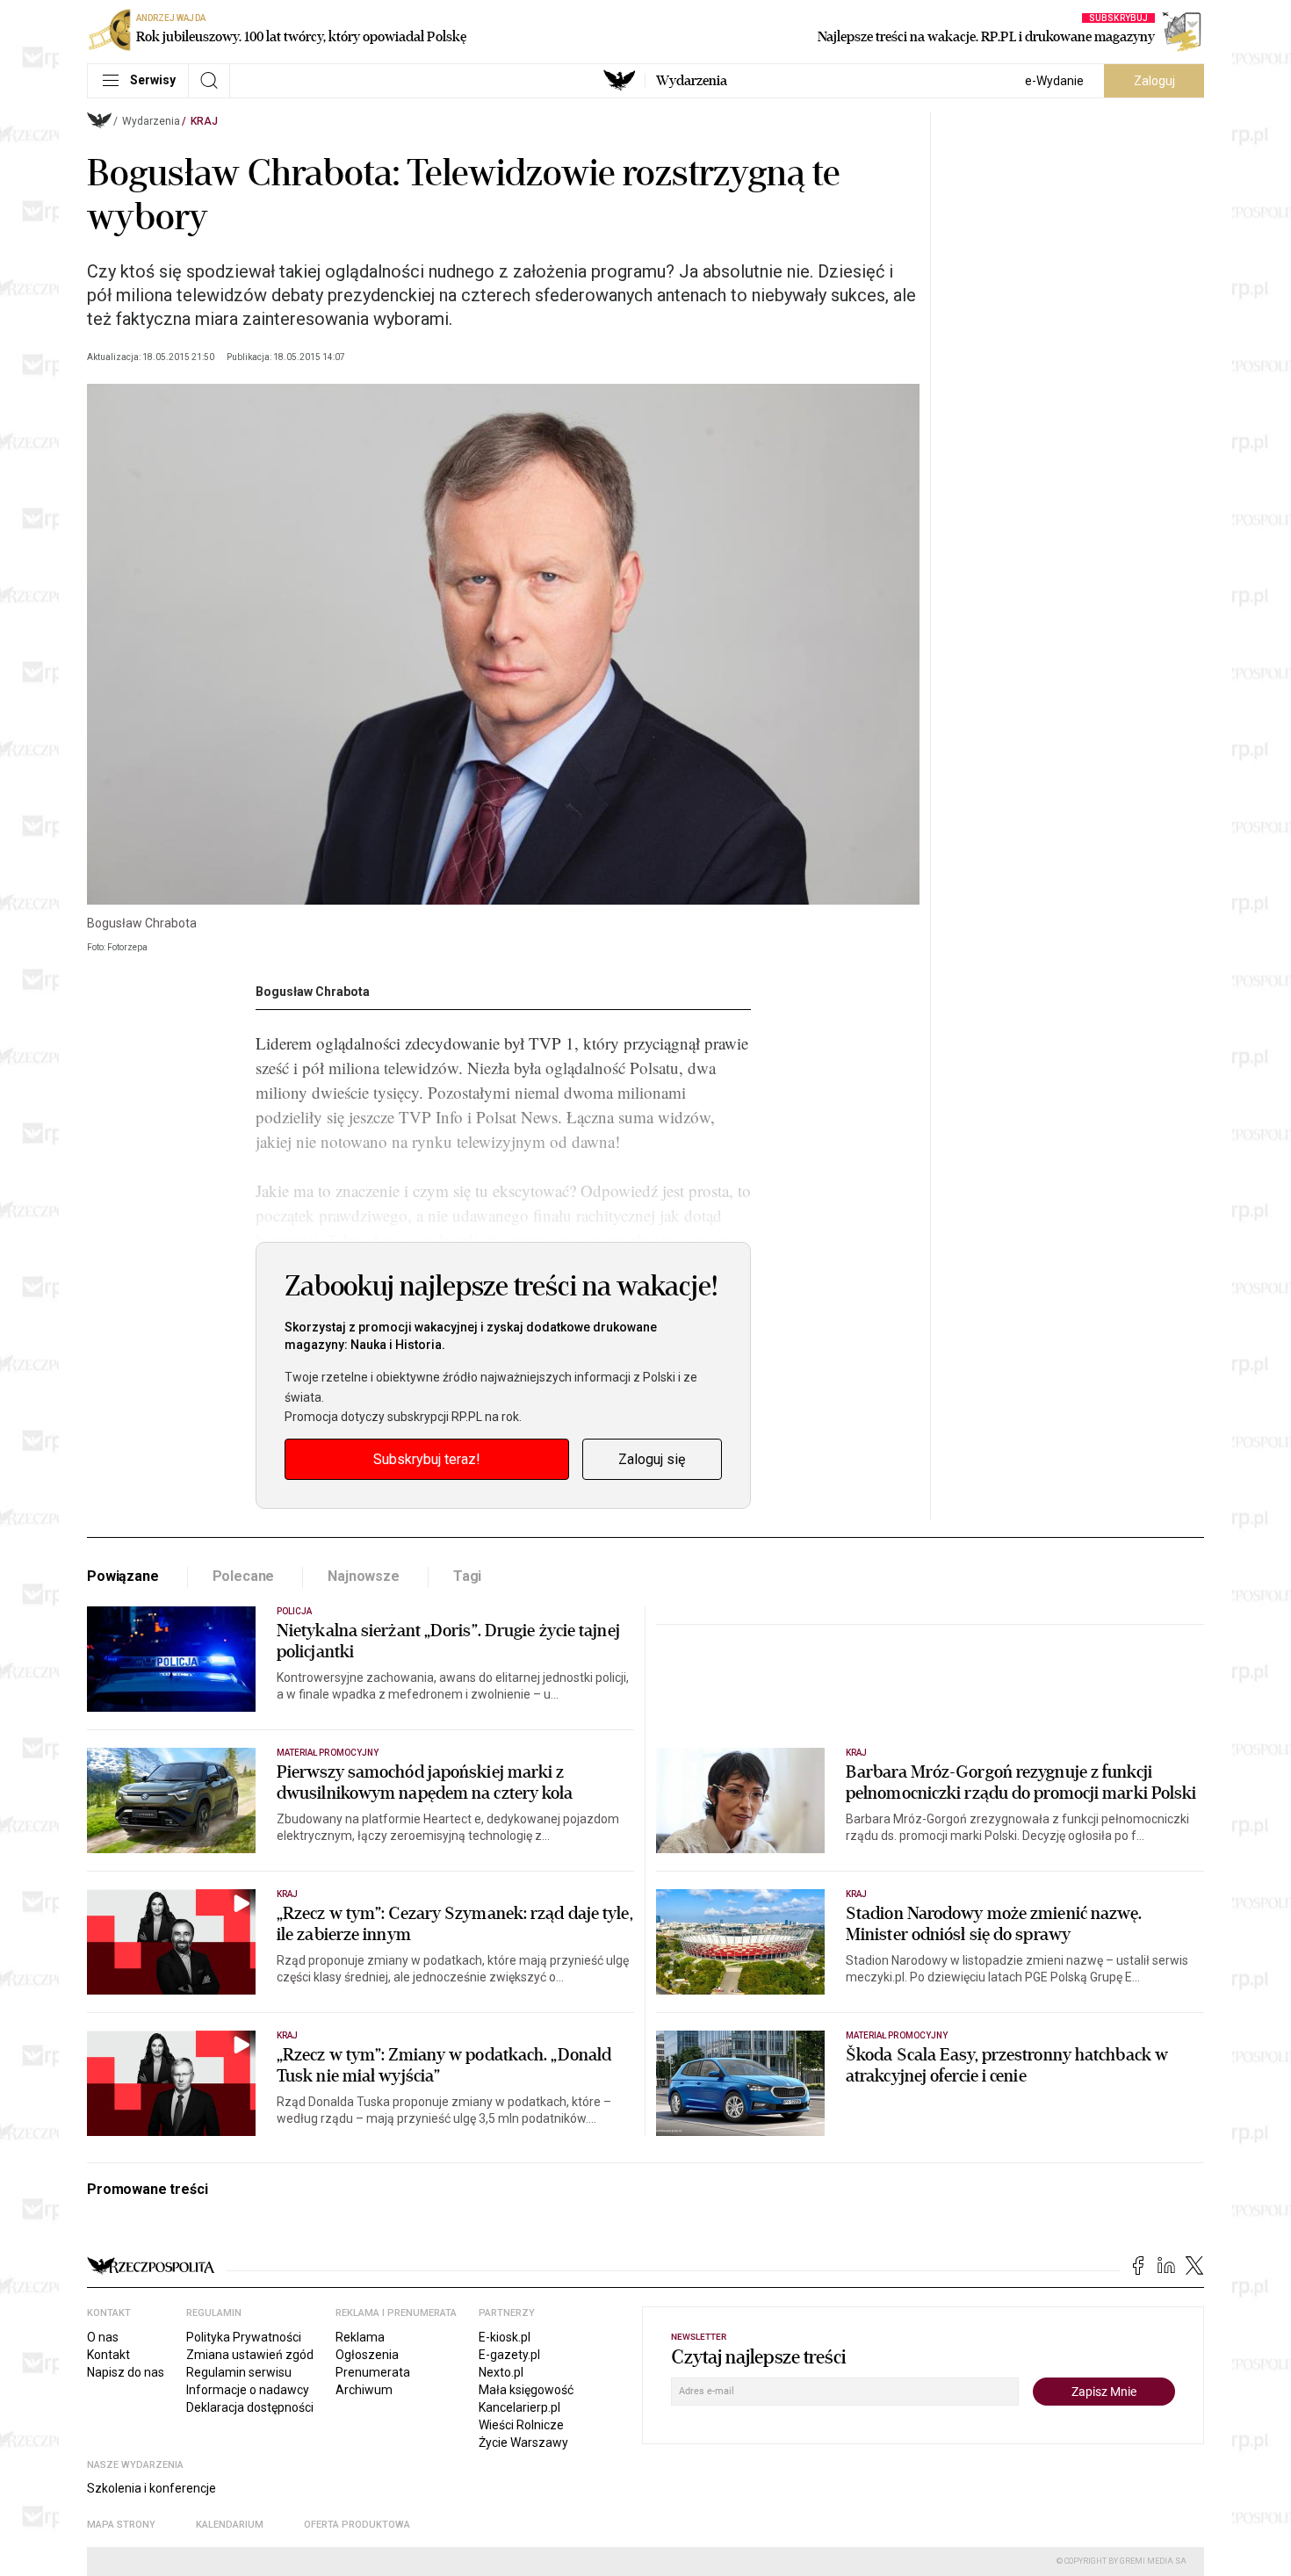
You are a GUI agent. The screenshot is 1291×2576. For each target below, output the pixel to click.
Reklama (360, 2337)
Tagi (467, 1576)
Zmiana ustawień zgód (250, 2355)
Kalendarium (230, 2525)
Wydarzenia (692, 81)
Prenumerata (373, 2372)
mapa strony (121, 2525)
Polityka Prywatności (244, 2337)
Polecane (244, 1576)
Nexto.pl (501, 2372)
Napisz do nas (126, 2372)
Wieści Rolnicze (521, 2425)
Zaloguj (1154, 81)
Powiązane (123, 1576)
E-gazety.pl (509, 2355)
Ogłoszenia (367, 2355)
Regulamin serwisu (239, 2372)
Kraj (204, 121)
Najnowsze (364, 1576)
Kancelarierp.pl (519, 2407)
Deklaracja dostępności (250, 2407)
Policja (294, 1611)
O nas (103, 2337)
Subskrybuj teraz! (427, 1459)
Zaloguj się (652, 1459)
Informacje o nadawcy (248, 2390)
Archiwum (364, 2390)
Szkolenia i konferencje (151, 2488)
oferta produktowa (357, 2525)
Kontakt (108, 2355)
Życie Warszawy (523, 2443)
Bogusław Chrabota (313, 992)
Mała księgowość (526, 2390)
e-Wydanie (1054, 81)
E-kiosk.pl (505, 2337)
